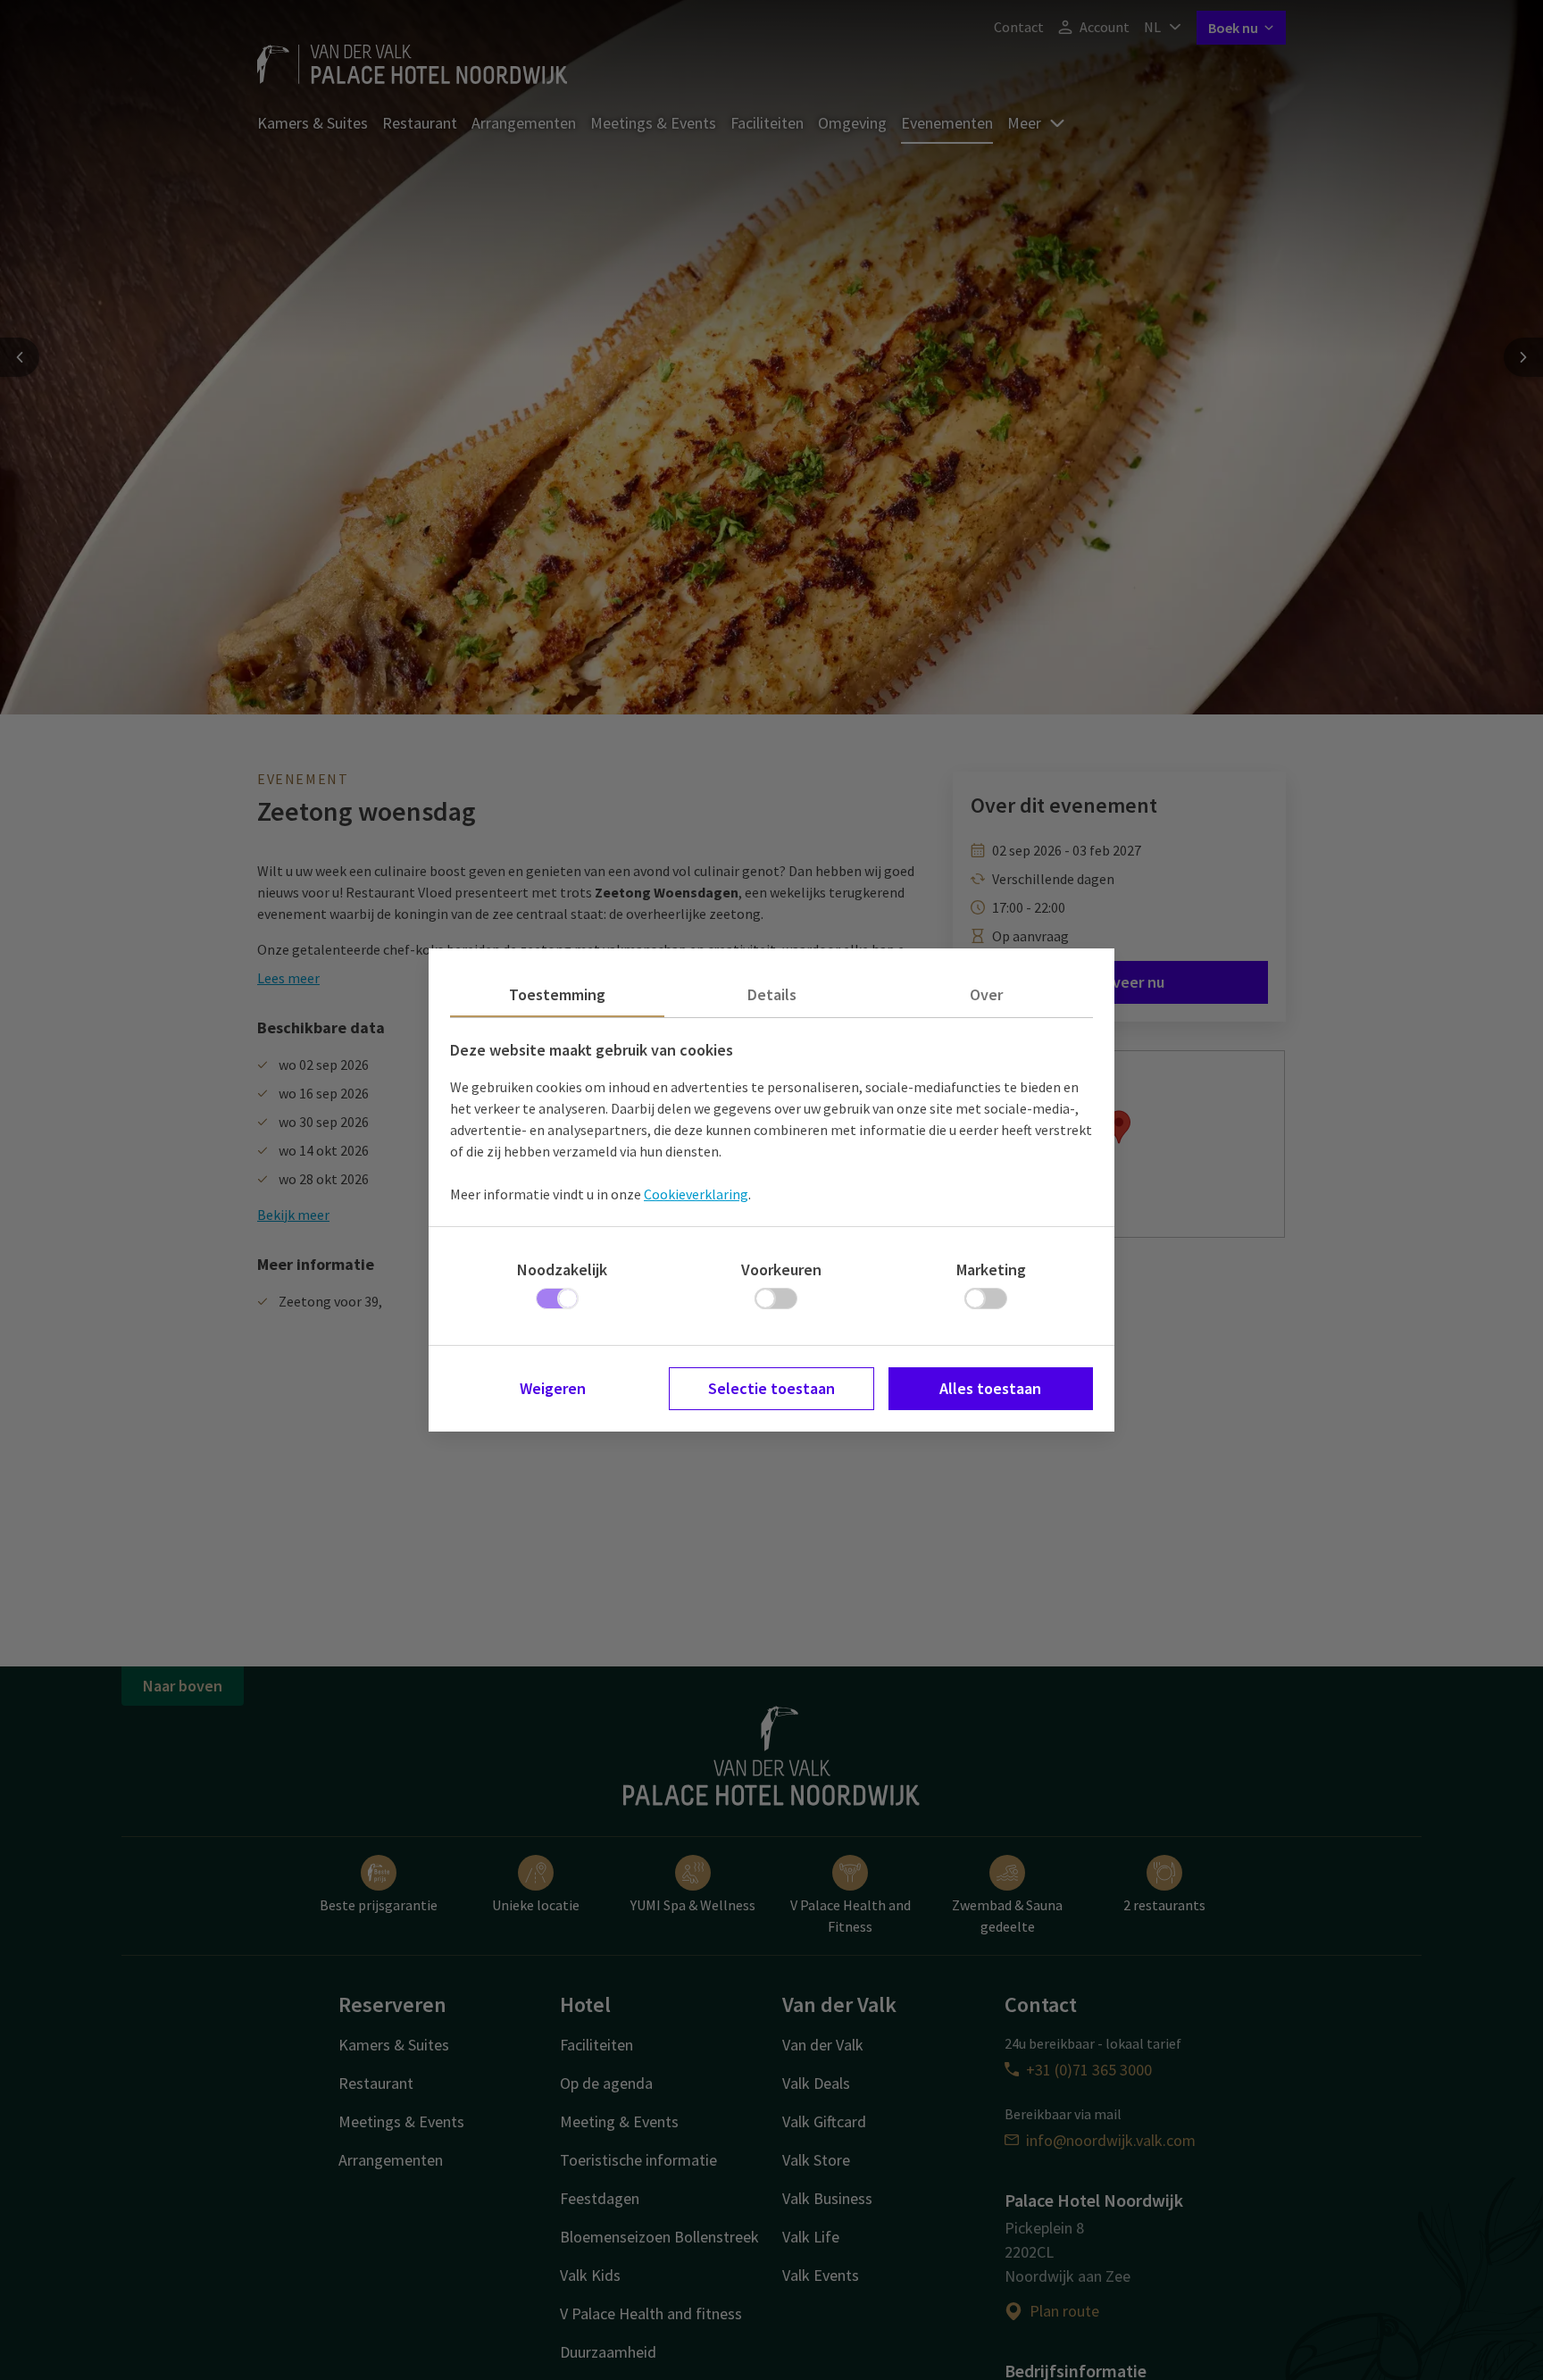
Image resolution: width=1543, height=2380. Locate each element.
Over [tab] (986, 994)
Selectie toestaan (771, 1388)
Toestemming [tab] (557, 994)
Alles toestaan (990, 1388)
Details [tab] (772, 994)
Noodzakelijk (562, 1269)
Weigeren (553, 1388)
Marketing (991, 1269)
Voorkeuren (781, 1269)
